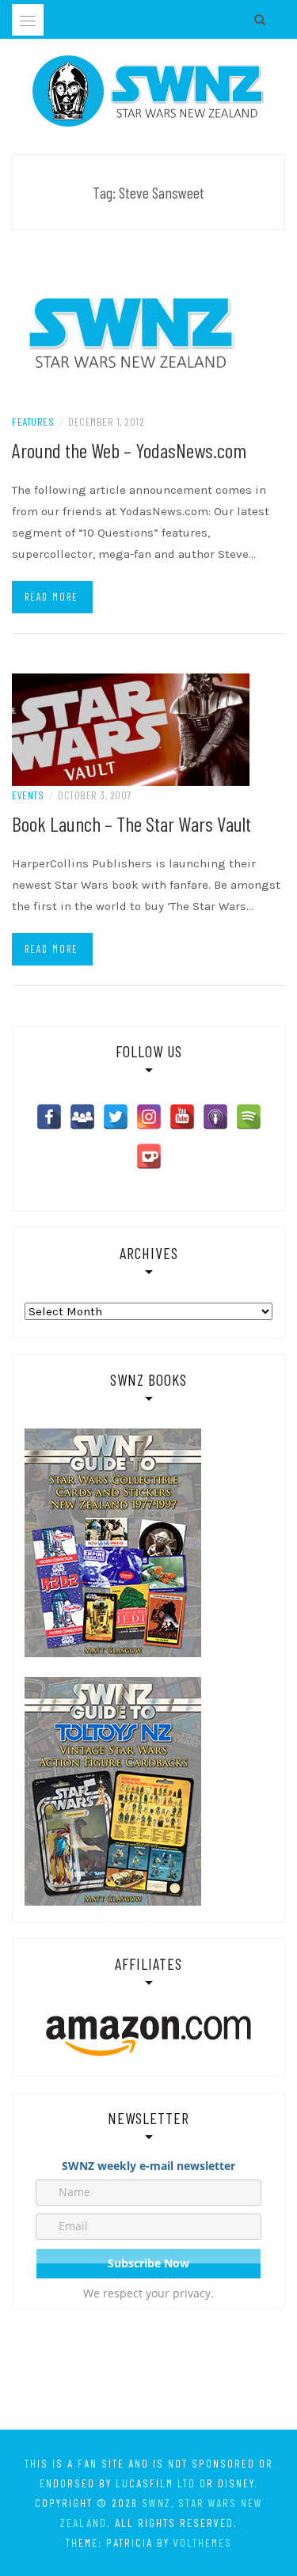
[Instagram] (149, 1117)
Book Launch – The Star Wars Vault (131, 823)
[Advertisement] (148, 2372)
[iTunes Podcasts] (215, 1117)
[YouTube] (182, 1117)
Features (33, 421)
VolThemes (203, 2542)
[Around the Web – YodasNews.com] (131, 332)
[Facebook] (49, 1117)
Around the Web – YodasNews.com (129, 450)
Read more (51, 597)
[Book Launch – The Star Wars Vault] (131, 729)
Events (28, 795)
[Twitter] (116, 1117)
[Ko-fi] (149, 1156)
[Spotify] (249, 1117)
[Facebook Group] (82, 1117)
